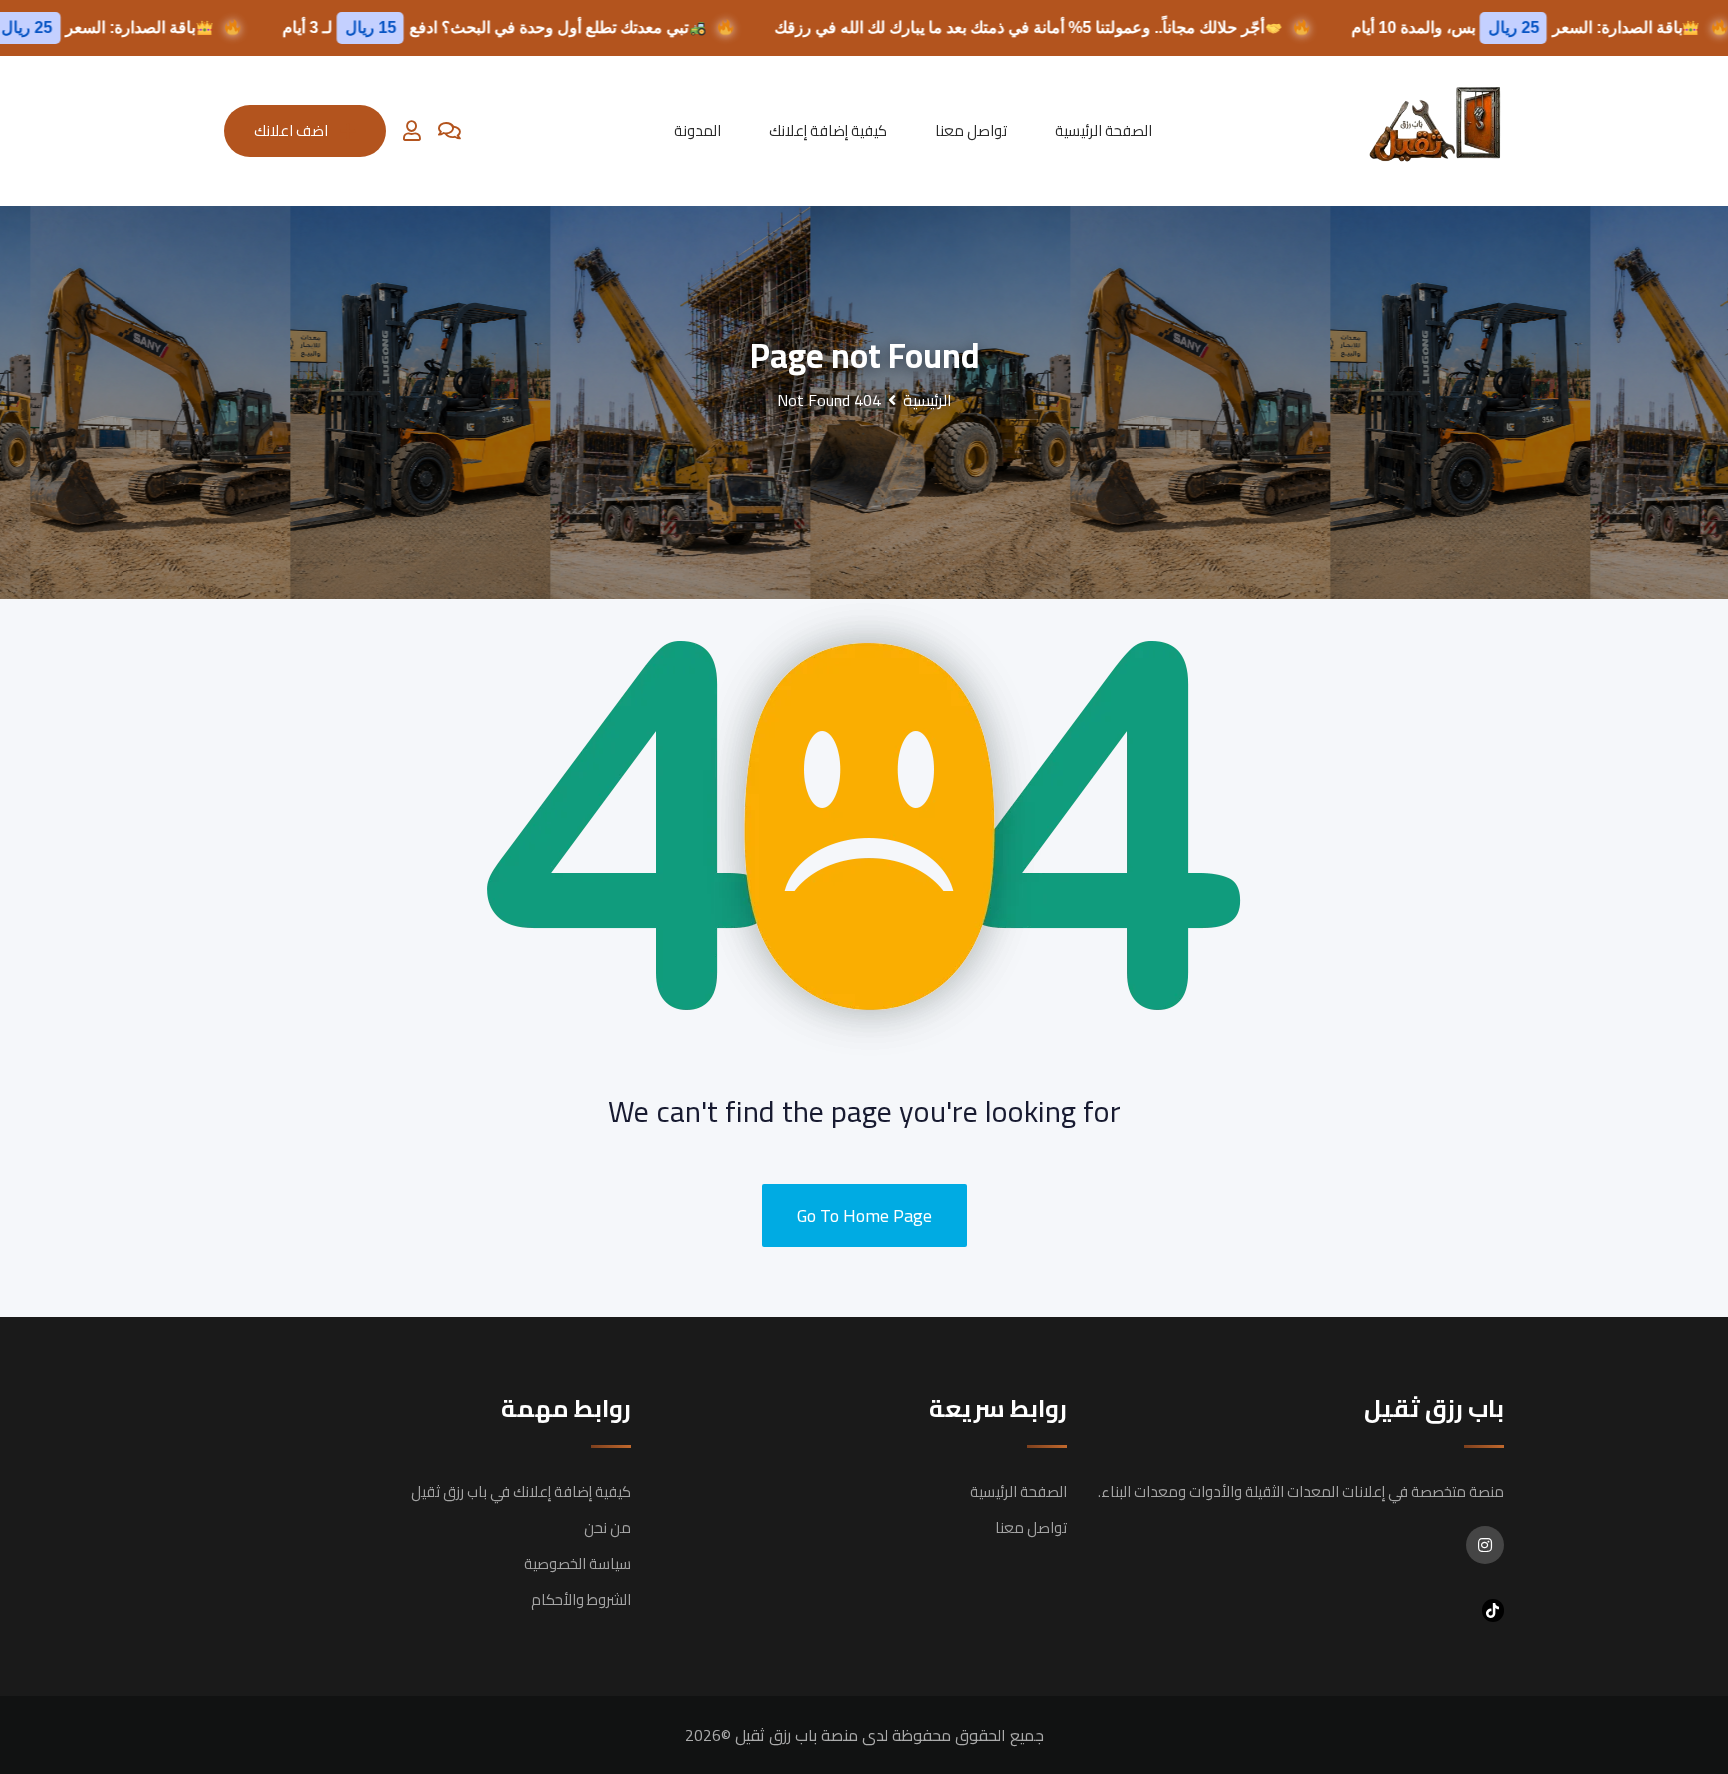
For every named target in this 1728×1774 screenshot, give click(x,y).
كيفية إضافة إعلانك (828, 130)
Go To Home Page (864, 1215)
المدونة (697, 130)
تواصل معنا (971, 130)
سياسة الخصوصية (577, 1563)
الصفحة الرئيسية (1103, 130)
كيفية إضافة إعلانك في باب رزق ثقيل (521, 1491)
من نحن (607, 1527)
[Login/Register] (412, 131)
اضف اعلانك (291, 130)
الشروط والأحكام (581, 1599)
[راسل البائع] (449, 131)
